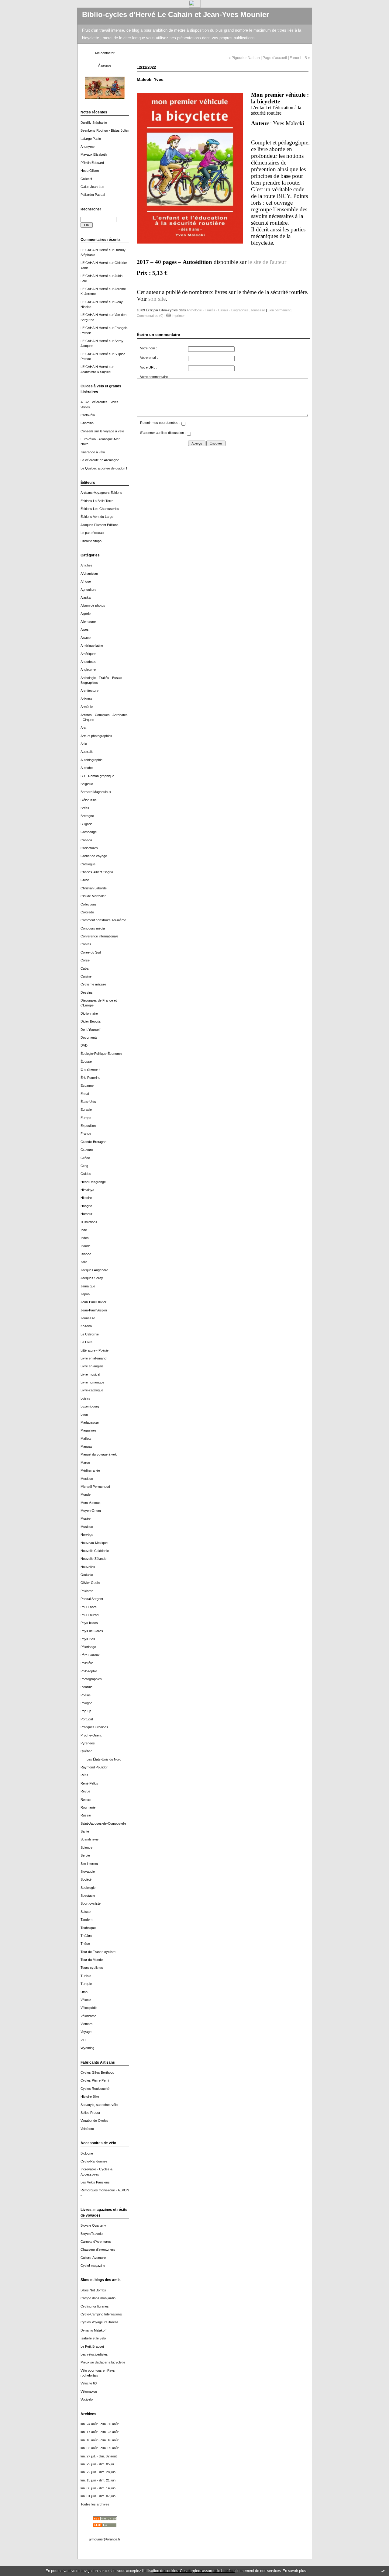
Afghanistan (89, 573)
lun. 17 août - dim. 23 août (100, 2432)
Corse (85, 960)
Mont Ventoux (91, 1503)
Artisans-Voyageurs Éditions (101, 493)
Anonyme (88, 147)
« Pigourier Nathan (244, 58)
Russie (86, 1815)
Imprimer (178, 316)
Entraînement (90, 1069)
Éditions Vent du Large (97, 517)
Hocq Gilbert (90, 171)
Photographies (91, 1679)
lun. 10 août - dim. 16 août (100, 2440)
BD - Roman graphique (97, 776)
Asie (84, 744)
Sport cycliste (91, 1903)
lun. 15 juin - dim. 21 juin (98, 2480)
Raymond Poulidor (94, 1767)
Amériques (88, 654)
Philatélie (87, 1663)
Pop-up (86, 1711)
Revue (85, 1791)
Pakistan (87, 1591)
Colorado (87, 912)
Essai (85, 1094)
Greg (84, 1166)
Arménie (87, 707)
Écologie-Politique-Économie (101, 1054)
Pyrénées (88, 1743)
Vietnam (86, 2024)
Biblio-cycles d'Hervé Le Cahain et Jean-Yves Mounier (176, 15)
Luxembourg (90, 1406)
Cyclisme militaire (93, 984)
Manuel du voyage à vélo (99, 1454)
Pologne (86, 1703)
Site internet (89, 1864)
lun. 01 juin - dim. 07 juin (98, 2496)
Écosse (86, 1061)
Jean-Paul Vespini (94, 1310)
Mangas (86, 1446)
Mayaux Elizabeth (94, 154)
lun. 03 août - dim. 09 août (100, 2448)
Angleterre (88, 670)
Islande (86, 1254)
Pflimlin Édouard (92, 163)
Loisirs (85, 1398)
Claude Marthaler (93, 896)
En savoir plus (294, 2571)
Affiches (86, 565)
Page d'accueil (275, 58)
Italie (84, 1262)
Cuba (84, 968)
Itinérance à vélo (93, 452)
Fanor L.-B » (300, 58)
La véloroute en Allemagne (100, 460)
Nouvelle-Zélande (93, 1559)
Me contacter (105, 53)
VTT (84, 2040)
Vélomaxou (89, 2391)
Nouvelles (88, 1567)
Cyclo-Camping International (101, 2314)
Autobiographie (91, 760)
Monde (86, 1494)
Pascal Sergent (92, 1599)
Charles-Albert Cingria (97, 872)
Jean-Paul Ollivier (93, 1302)
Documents (89, 1037)
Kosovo (86, 1326)
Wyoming (87, 2048)
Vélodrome (88, 2016)
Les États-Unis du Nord (104, 1759)
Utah (84, 1992)
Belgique (87, 784)
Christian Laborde (94, 888)
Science (86, 1847)
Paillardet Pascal (93, 195)
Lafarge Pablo (91, 139)
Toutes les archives (95, 2504)
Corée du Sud (91, 952)
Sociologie (88, 1888)
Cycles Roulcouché (95, 2089)
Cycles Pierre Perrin (95, 2080)
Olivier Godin (90, 1583)
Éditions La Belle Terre (97, 501)
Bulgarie (86, 824)
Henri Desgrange (93, 1182)
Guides (86, 1174)
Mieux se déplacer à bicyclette (103, 2362)
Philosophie (89, 1671)
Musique (87, 1527)
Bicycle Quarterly (93, 2225)
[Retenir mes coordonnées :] (183, 424)
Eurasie (86, 1110)
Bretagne (87, 816)
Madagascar (90, 1422)
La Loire (86, 1342)
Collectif (86, 179)
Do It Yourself (90, 1030)
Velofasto (87, 2129)
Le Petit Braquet (92, 2346)
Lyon (84, 1414)
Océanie (87, 1575)
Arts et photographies (96, 736)
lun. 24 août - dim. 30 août (100, 2424)
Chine (85, 880)
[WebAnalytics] (195, 6)
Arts (84, 728)
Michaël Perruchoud (95, 1487)
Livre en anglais (92, 1366)
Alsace (86, 638)
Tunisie (86, 1976)
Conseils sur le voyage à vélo (102, 431)
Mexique (87, 1479)
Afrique (86, 581)
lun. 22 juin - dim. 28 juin (98, 2472)
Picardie (86, 1687)
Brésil (85, 808)
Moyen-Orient (91, 1511)
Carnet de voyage (94, 856)
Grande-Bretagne (93, 1142)
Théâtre (86, 1936)
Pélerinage (88, 1647)
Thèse (85, 1944)
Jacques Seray (92, 1278)
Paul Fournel (90, 1615)
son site (157, 299)
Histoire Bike (90, 2096)
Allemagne (88, 621)
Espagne (87, 1085)
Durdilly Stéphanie (94, 123)
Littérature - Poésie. (95, 1350)
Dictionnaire (89, 1013)
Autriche (87, 768)
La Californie (90, 1334)
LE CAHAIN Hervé (94, 250)
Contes (86, 944)
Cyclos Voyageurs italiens (100, 2322)
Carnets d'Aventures (96, 2242)
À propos (105, 65)
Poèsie (86, 1695)
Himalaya (87, 1190)
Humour (86, 1214)
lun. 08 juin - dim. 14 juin (98, 2488)
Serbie (85, 1855)
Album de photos (93, 605)
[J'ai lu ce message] (383, 2571)
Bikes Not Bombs (93, 2290)
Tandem (86, 1920)
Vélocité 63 (89, 2383)
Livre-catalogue (92, 1390)
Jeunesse (88, 1318)
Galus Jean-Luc (92, 187)
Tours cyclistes (92, 1968)
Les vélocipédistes (94, 2354)
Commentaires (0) (150, 316)
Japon (85, 1294)
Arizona (86, 699)
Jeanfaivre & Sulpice (96, 372)
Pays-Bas (88, 1639)
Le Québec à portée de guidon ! (104, 468)
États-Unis (88, 1102)
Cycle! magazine (93, 2266)
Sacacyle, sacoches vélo (99, 2105)
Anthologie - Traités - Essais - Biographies (218, 310)
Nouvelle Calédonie (95, 1551)
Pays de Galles (92, 1631)
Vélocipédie (89, 2008)
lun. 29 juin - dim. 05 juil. (98, 2464)
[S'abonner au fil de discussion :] (189, 435)
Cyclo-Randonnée (94, 2161)
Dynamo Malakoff (93, 2330)
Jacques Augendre (94, 1270)
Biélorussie (89, 800)
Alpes (85, 629)
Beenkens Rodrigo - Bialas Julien (105, 130)
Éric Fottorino (90, 1078)
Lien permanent (279, 310)
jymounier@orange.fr (105, 2539)
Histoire (86, 1198)
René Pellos (89, 1783)
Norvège (87, 1535)
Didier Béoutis (91, 1021)
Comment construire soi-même (103, 920)
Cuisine (86, 976)
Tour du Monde (92, 1960)
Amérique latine (92, 646)
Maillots (86, 1439)
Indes (85, 1238)
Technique (88, 1928)
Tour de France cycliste (98, 1952)
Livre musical (90, 1374)
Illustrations (89, 1222)
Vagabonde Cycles (94, 2121)
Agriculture (88, 590)
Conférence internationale (99, 936)
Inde (84, 1230)
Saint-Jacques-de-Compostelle (103, 1823)
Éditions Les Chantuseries (100, 509)
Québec (86, 1751)
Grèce (85, 1158)
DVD (84, 1045)
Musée (86, 1518)
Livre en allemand (93, 1358)
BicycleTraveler (92, 2234)
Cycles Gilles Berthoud (97, 2072)
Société (86, 1879)
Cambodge (89, 832)
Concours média (93, 928)
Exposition (88, 1126)
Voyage (86, 2032)
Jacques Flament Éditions (100, 525)
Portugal (87, 1719)
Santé (85, 1831)
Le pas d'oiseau (92, 533)
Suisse (86, 1912)
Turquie (86, 1984)
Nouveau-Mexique (94, 1543)
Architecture (90, 691)
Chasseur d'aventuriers (98, 2249)
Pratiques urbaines (94, 1727)
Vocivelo (87, 2399)
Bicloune (87, 2153)
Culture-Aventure (93, 2258)
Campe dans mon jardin (98, 2298)
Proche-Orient (91, 1735)
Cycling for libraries (95, 2306)
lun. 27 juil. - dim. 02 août (99, 2456)
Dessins (87, 992)
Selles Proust (90, 2113)
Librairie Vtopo (91, 541)
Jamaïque (88, 1286)
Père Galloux (90, 1655)
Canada (86, 840)
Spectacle (88, 1896)
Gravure (87, 1150)
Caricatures (89, 848)
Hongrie (86, 1206)
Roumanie (88, 1807)
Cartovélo (88, 415)
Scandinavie (90, 1839)
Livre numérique (92, 1382)
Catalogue (88, 864)
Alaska (86, 597)
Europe (86, 1118)
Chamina (87, 423)
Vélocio (86, 2000)
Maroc (85, 1463)
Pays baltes (89, 1623)
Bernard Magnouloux (96, 792)
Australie (87, 752)
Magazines (89, 1430)
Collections (89, 904)
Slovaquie (88, 1871)
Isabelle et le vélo (93, 2338)
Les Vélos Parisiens (95, 2182)
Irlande (86, 1246)
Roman (86, 1799)
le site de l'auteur (267, 262)
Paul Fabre (89, 1607)
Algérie (86, 614)
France (86, 1134)
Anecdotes (88, 662)
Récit (84, 1775)
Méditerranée (90, 1470)
